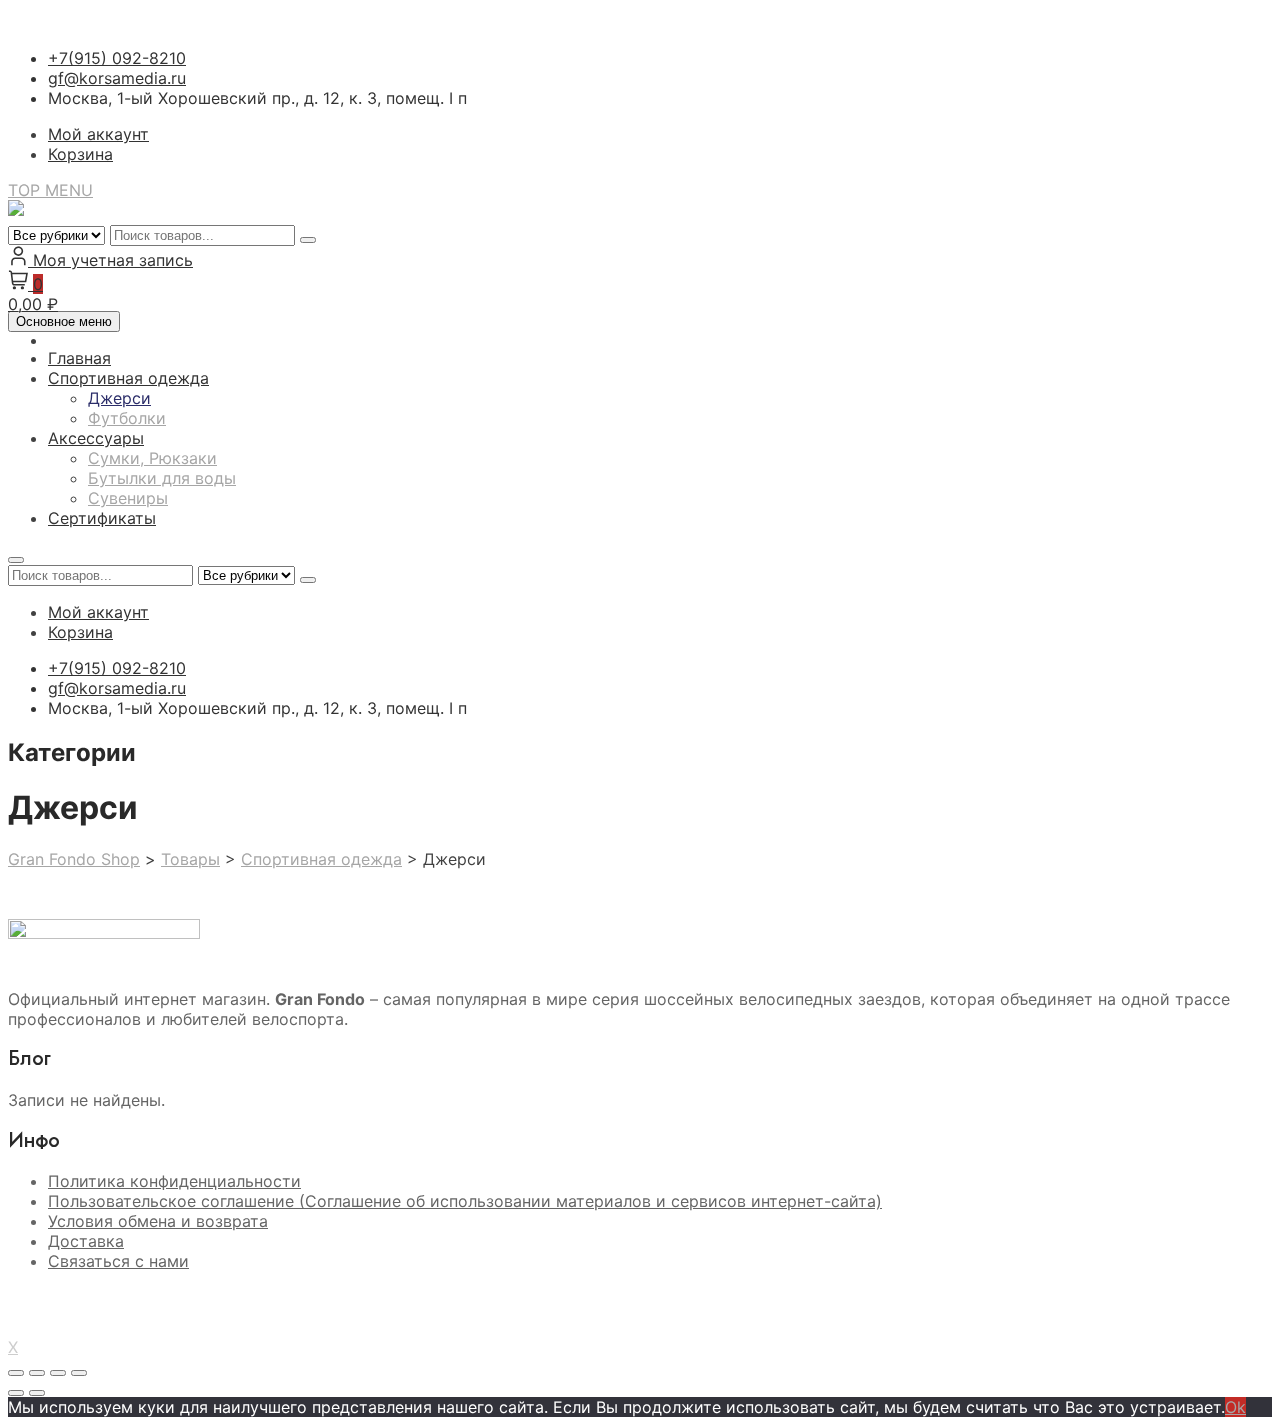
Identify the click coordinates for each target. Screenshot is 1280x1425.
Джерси (119, 398)
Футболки (127, 418)
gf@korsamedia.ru (117, 78)
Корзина (80, 154)
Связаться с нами (118, 1261)
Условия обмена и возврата (158, 1221)
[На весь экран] (37, 1373)
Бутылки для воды (162, 478)
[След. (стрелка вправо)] (37, 1393)
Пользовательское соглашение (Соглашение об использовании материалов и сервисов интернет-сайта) (465, 1201)
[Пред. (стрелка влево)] (16, 1393)
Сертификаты (102, 518)
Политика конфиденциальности (174, 1181)
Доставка (86, 1241)
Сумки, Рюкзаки (152, 458)
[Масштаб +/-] (16, 1373)
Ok (1235, 1407)
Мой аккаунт (98, 134)
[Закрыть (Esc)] (79, 1373)
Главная (79, 358)
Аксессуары (96, 438)
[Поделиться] (58, 1373)
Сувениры (128, 498)
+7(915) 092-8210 (117, 58)
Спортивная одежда (128, 378)
